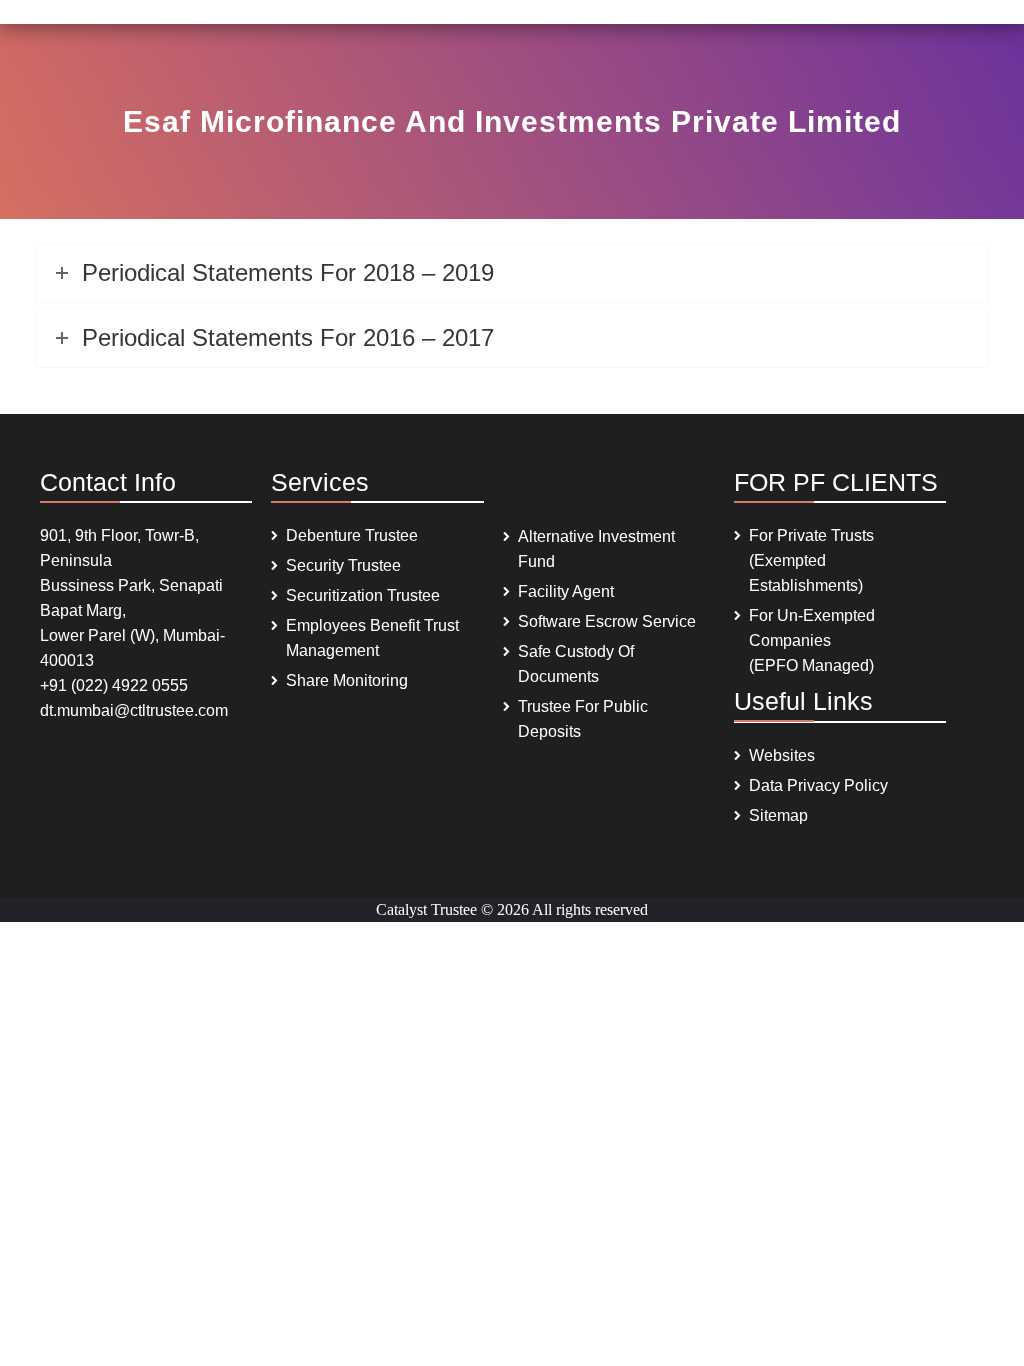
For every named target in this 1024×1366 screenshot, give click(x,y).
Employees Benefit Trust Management (372, 638)
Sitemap (778, 815)
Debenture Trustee (352, 535)
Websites (782, 755)
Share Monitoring (347, 680)
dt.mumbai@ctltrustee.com (134, 710)
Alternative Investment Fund (596, 549)
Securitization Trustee (363, 595)
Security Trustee (343, 565)
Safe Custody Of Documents (576, 664)
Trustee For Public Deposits (583, 719)
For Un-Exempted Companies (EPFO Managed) (812, 640)
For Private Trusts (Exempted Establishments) (811, 560)
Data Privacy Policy (818, 785)
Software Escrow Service (607, 621)
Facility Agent (566, 591)
